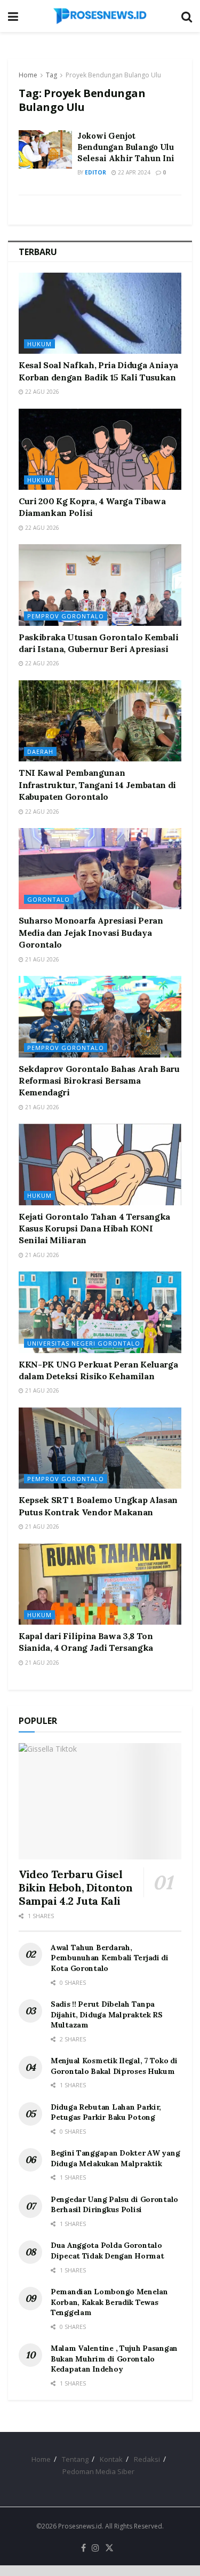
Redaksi (147, 2459)
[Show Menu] (13, 16)
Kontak (111, 2459)
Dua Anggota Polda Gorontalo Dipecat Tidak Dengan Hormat (107, 2251)
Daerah (40, 752)
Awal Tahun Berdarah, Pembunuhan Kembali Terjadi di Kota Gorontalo (110, 1958)
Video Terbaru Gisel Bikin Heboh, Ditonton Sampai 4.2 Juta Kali (76, 1887)
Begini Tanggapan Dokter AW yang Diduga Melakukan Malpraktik (115, 2158)
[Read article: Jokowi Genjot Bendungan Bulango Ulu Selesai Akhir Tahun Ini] (45, 149)
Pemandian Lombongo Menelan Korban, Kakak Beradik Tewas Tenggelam (109, 2302)
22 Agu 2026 (41, 392)
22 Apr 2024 (133, 172)
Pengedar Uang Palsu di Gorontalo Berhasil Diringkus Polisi (114, 2205)
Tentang (75, 2459)
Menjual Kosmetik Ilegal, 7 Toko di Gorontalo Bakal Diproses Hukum (114, 2066)
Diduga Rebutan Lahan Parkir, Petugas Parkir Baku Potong (106, 2112)
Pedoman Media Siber (98, 2471)
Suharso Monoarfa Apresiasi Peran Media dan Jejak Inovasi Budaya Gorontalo (91, 932)
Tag (51, 75)
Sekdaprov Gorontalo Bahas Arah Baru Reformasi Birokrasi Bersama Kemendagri (99, 1081)
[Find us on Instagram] (95, 2548)
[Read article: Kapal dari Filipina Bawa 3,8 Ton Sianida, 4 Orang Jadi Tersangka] (100, 1584)
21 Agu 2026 (41, 959)
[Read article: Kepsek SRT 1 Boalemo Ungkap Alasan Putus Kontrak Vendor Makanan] (100, 1448)
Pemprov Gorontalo (66, 616)
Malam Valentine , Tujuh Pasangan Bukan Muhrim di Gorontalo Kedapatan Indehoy (114, 2359)
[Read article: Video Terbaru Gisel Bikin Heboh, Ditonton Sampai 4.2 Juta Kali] (100, 1801)
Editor (95, 172)
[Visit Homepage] (100, 16)
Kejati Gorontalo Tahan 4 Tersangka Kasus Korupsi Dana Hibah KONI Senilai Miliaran (94, 1229)
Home (28, 75)
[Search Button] (187, 16)
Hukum (39, 344)
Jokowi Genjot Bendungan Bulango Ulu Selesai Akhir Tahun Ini (126, 147)
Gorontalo (49, 899)
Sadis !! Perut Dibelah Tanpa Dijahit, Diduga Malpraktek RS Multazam (107, 2014)
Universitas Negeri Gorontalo (84, 1343)
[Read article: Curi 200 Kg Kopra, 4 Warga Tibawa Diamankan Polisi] (100, 450)
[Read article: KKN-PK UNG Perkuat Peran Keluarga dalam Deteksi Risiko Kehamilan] (100, 1312)
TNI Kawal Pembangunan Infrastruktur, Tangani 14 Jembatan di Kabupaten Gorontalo (97, 785)
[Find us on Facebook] (83, 2548)
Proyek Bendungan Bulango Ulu (113, 75)
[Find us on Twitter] (109, 2548)
